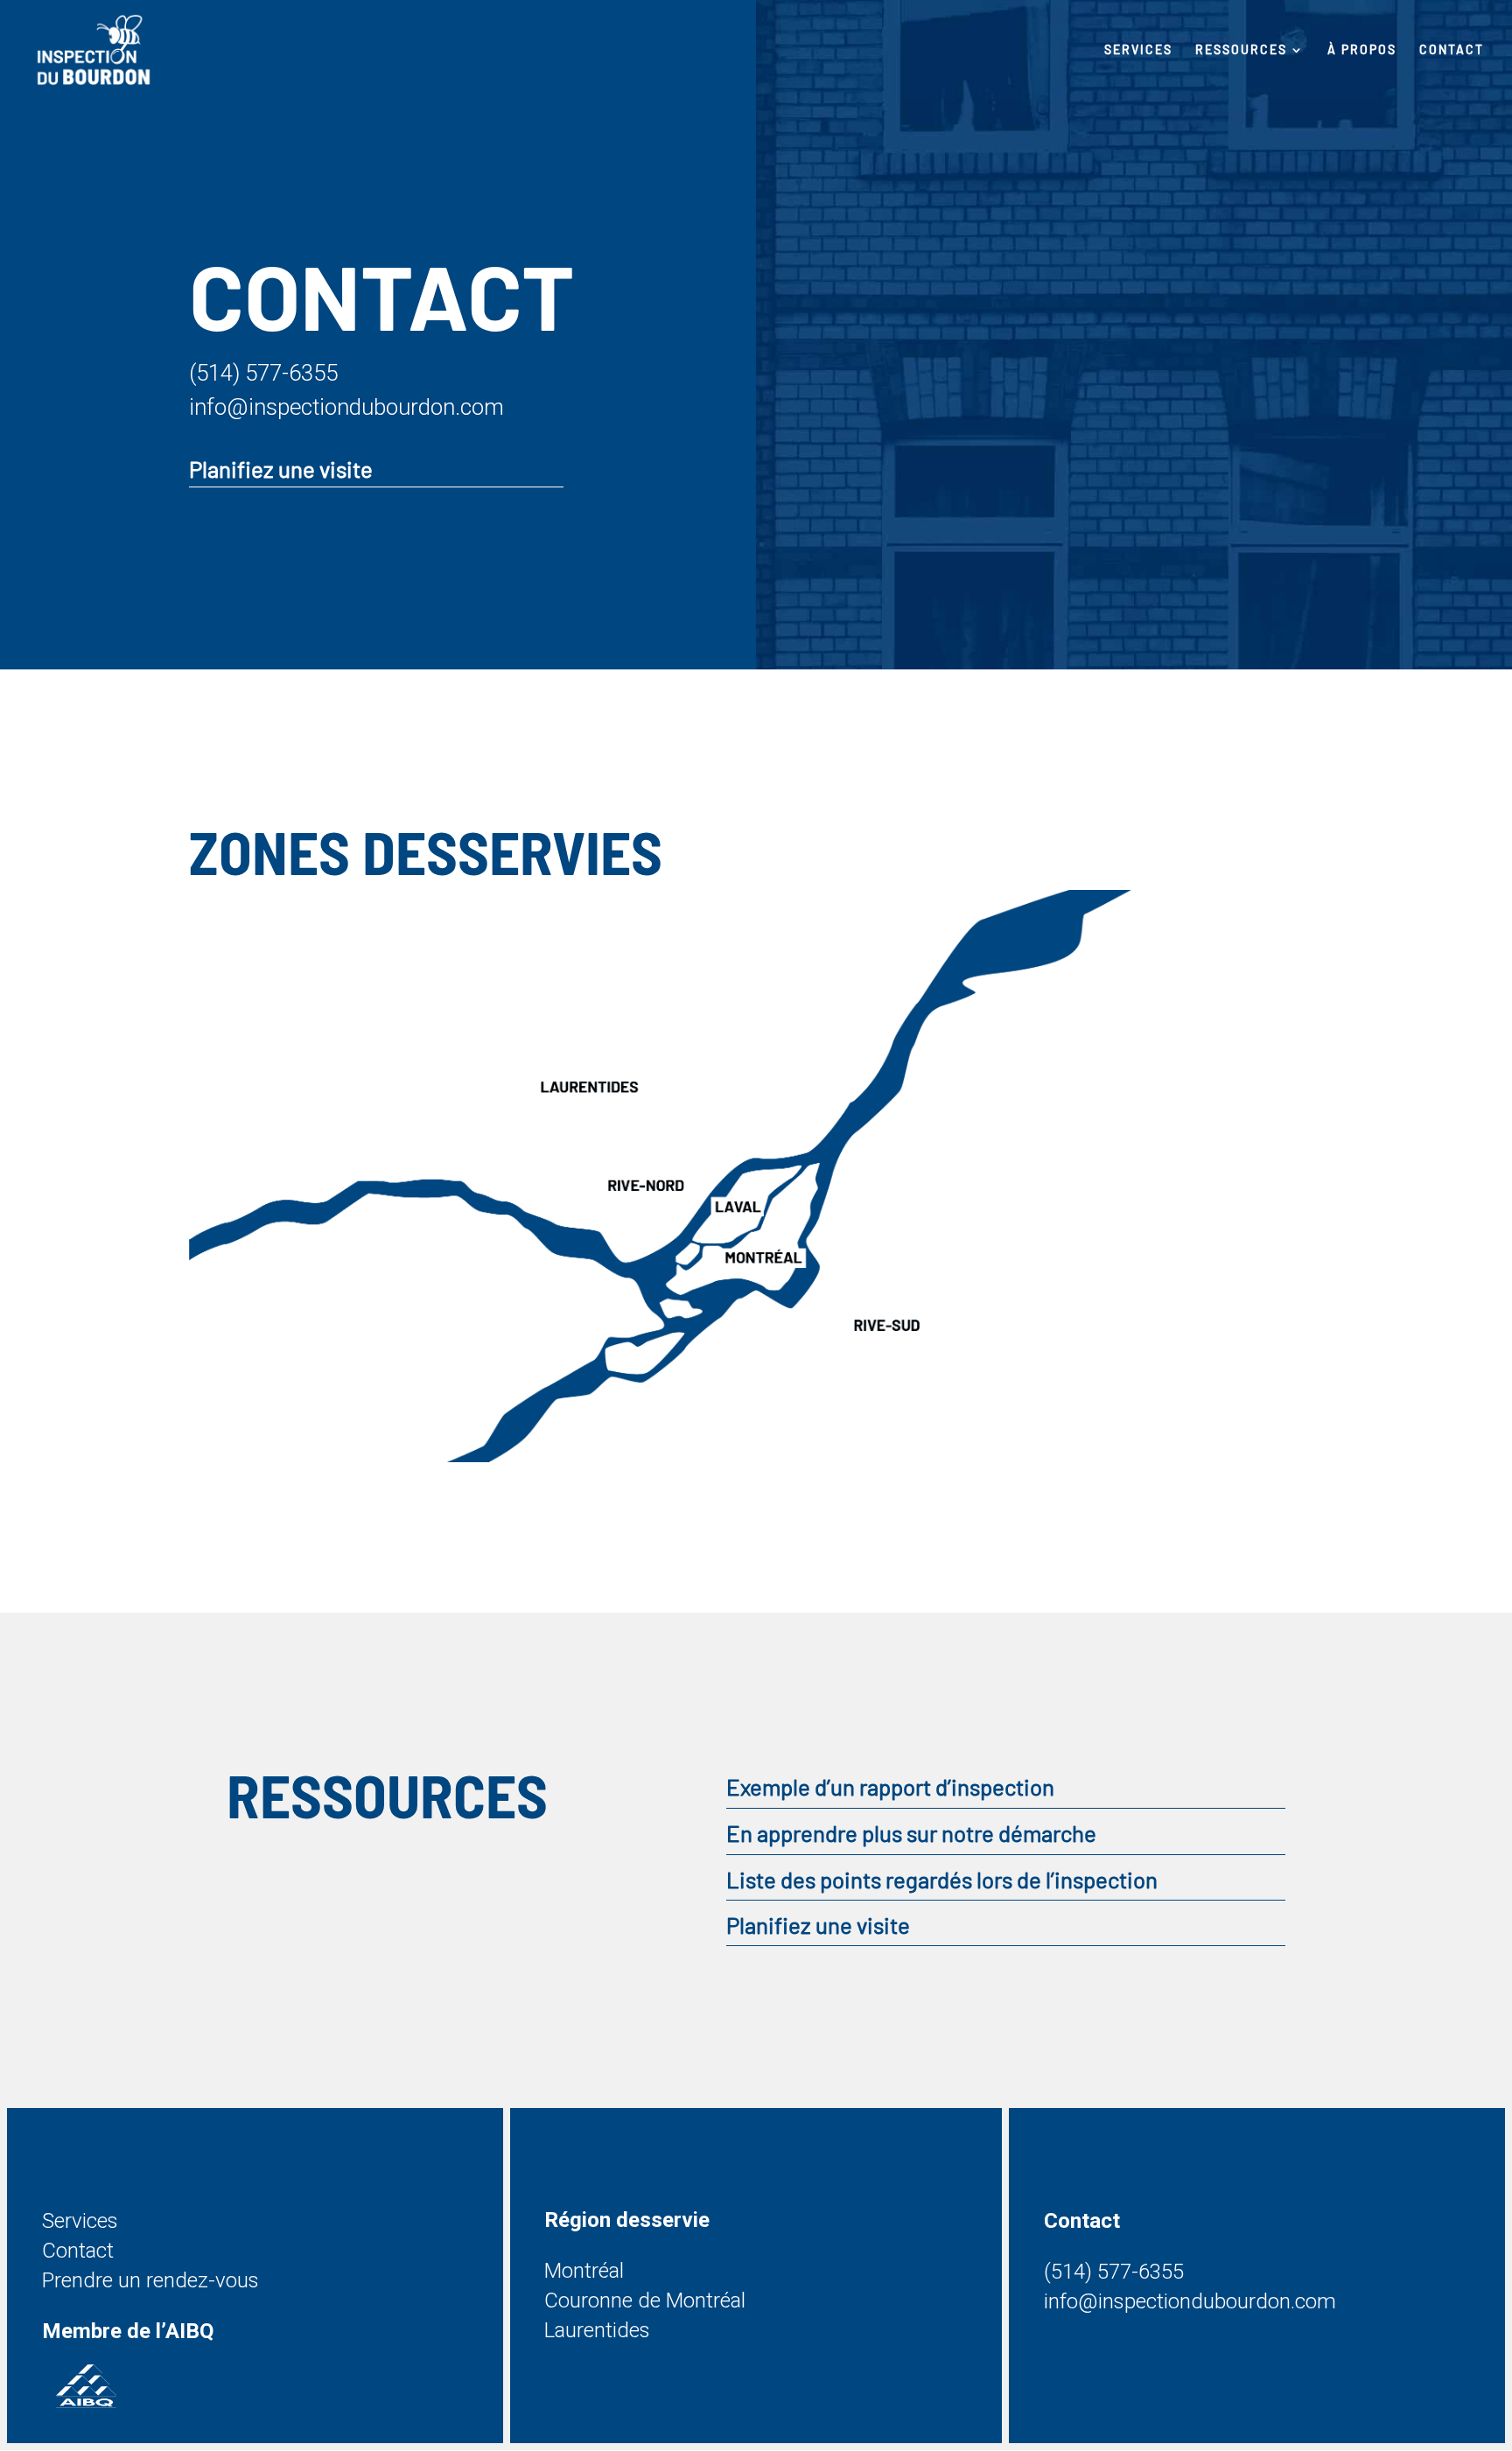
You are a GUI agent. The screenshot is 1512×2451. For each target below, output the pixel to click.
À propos (1362, 50)
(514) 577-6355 (263, 373)
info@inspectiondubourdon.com (346, 407)
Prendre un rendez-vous (150, 2280)
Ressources (1241, 50)
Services (1138, 50)
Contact (1452, 50)
